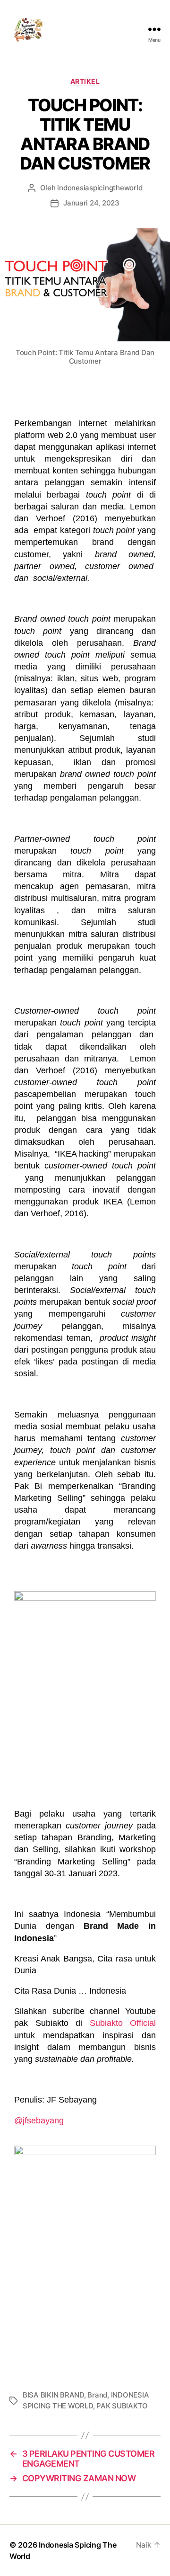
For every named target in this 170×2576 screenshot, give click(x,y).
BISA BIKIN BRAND (53, 2395)
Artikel (85, 81)
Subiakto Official (123, 2023)
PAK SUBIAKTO (122, 2406)
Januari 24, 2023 (91, 203)
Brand (97, 2395)
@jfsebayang (39, 2121)
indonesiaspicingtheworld (100, 188)
